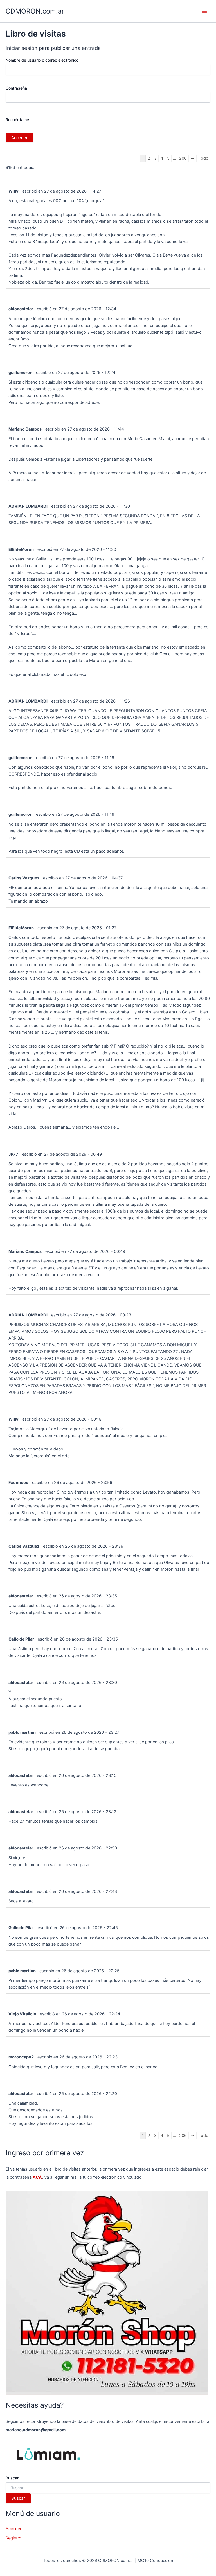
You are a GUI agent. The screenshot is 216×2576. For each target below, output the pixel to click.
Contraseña (16, 88)
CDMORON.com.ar (35, 11)
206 (183, 158)
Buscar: (13, 2478)
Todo (203, 158)
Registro (13, 2538)
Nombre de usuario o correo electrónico (42, 60)
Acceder (13, 2529)
